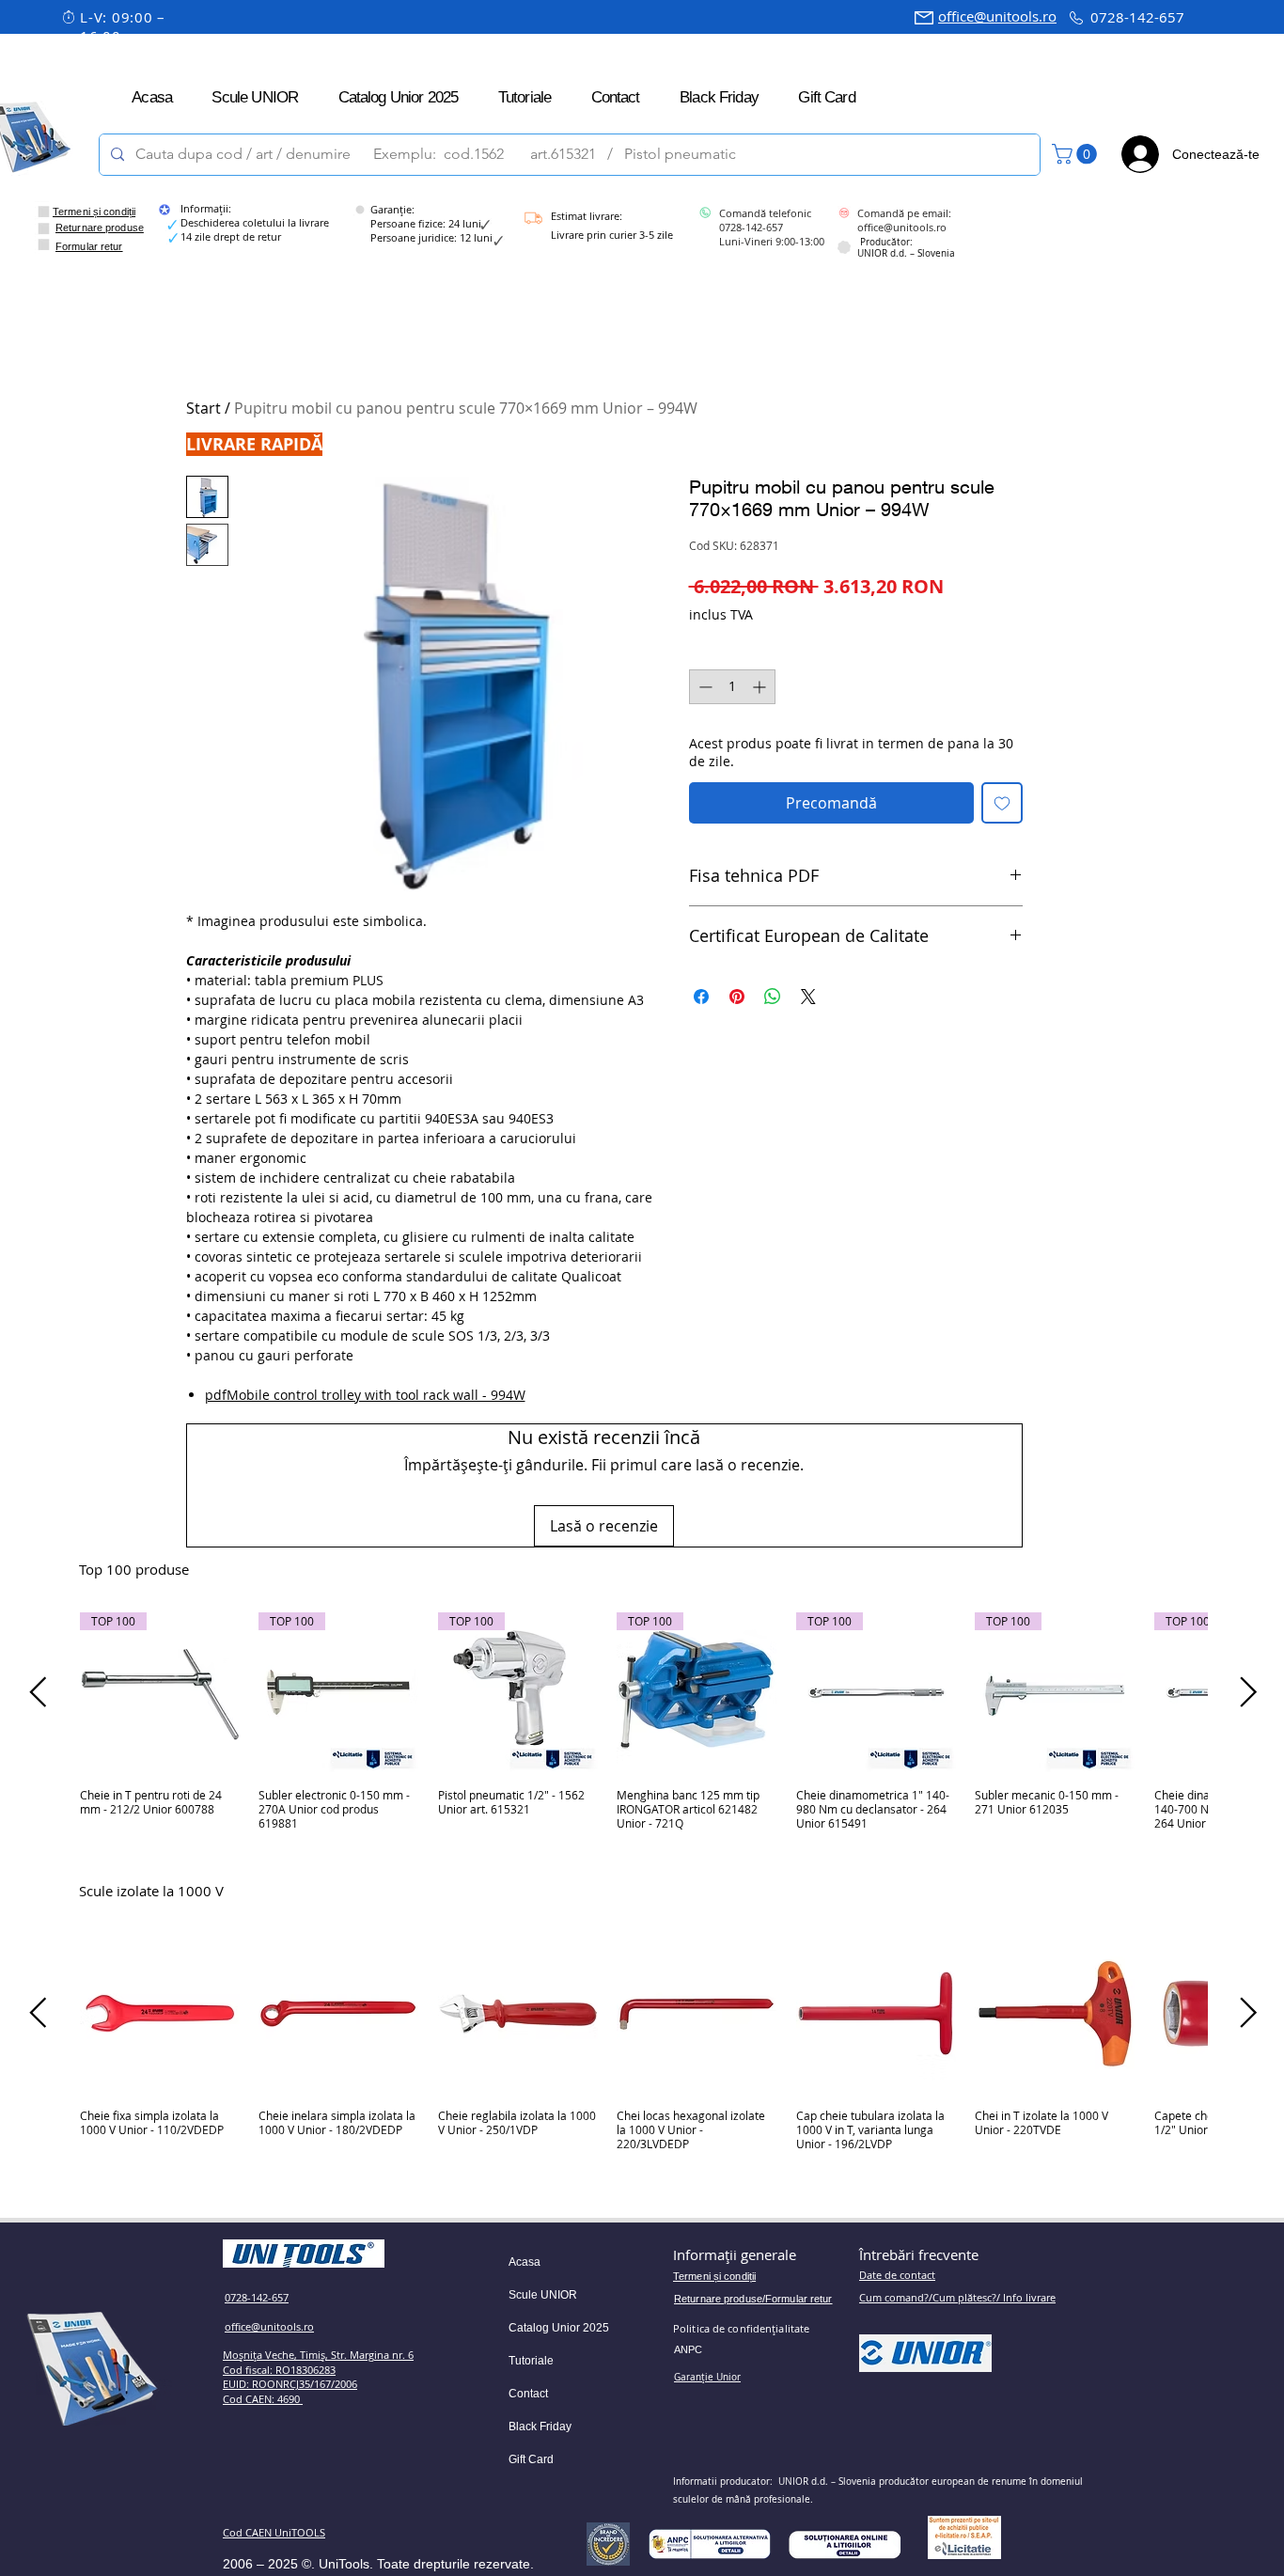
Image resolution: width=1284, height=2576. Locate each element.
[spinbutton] (732, 687)
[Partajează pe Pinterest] (737, 997)
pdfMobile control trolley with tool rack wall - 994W (365, 1395)
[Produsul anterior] (38, 1692)
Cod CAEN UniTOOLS (274, 2532)
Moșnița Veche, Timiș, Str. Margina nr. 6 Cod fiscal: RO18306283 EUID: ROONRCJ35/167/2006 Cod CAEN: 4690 (318, 2377)
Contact (528, 2394)
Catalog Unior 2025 (559, 2328)
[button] (1077, 154)
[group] (643, 1728)
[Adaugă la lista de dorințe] (1002, 803)
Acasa (525, 2262)
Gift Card (531, 2459)
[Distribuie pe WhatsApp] (773, 997)
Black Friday (540, 2427)
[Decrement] (704, 687)
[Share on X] (808, 997)
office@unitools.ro (997, 16)
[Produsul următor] (1249, 1692)
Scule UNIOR (543, 2295)
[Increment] (761, 687)
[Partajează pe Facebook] (701, 997)
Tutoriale (531, 2361)
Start (204, 408)
